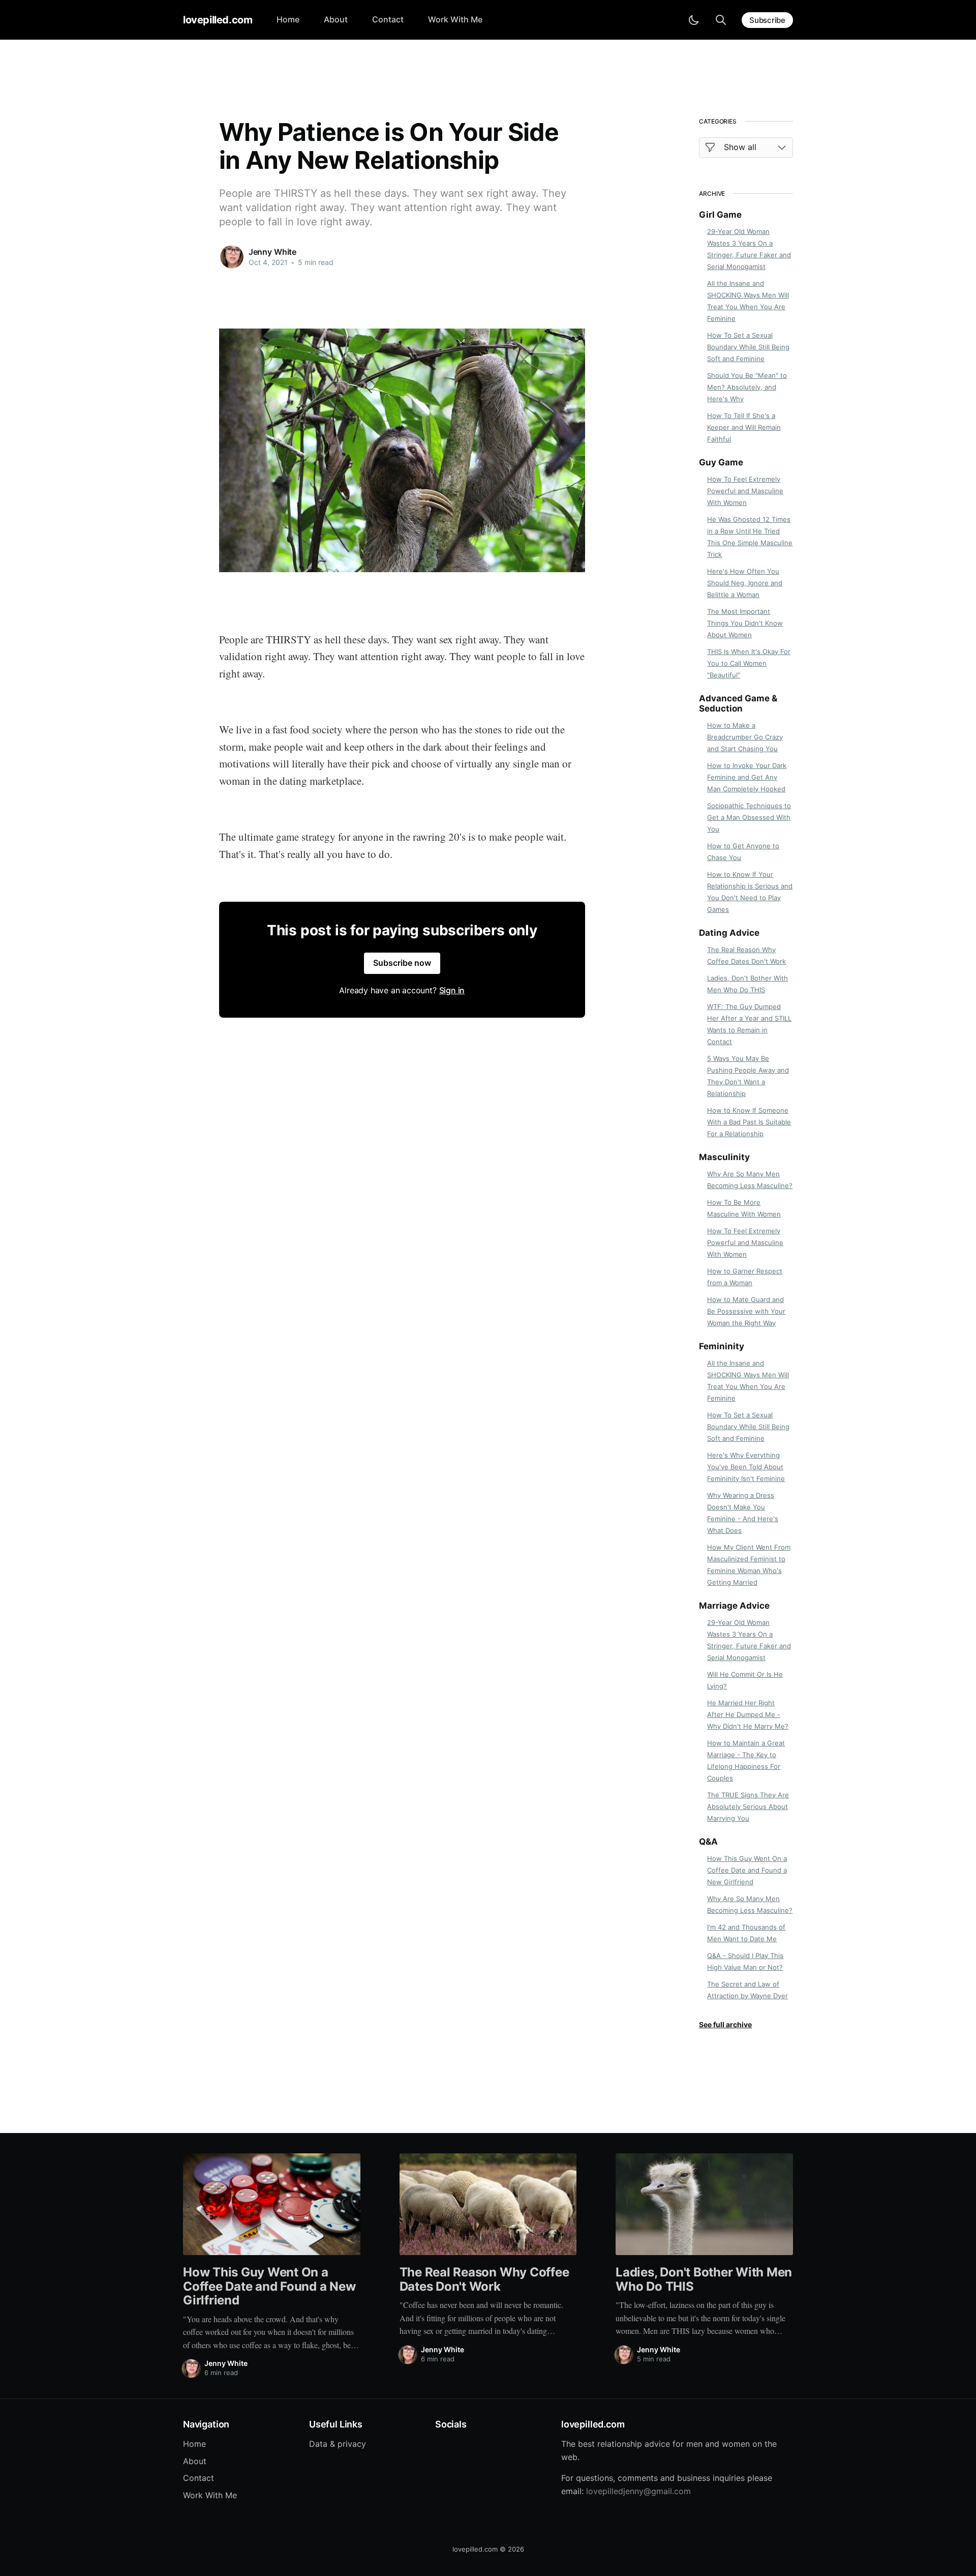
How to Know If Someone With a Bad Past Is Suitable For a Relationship (749, 1122)
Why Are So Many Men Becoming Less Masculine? (750, 1180)
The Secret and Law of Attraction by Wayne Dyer (748, 1990)
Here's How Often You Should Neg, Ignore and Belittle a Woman (745, 583)
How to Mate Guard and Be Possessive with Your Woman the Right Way (746, 1311)
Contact (388, 19)
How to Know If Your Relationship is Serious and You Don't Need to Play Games (750, 892)
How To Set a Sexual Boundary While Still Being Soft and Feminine (748, 347)
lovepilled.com (218, 20)
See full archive (725, 2024)
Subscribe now (402, 963)
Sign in (452, 990)
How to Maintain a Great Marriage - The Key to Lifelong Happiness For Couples (746, 1760)
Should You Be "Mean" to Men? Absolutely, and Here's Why (747, 387)
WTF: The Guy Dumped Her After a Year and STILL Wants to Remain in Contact (749, 1024)
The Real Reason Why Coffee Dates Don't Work (746, 955)
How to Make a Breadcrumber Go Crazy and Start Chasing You (745, 737)
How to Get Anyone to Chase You (743, 852)
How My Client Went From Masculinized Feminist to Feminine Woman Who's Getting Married (749, 1565)
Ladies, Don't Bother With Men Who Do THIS (748, 984)
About (336, 19)
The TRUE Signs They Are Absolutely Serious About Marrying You (748, 1807)
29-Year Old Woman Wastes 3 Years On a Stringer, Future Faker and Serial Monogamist (749, 249)
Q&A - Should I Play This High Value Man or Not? (745, 1961)
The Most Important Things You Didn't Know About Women (745, 623)
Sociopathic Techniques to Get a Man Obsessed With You (749, 817)
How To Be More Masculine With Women (744, 1208)
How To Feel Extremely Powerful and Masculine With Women (745, 491)
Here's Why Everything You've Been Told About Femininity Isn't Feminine (746, 1467)
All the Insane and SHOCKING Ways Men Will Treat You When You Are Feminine (748, 301)
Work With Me (455, 19)
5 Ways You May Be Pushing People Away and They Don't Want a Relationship (748, 1076)
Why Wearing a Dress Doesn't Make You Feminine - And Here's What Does (743, 1513)
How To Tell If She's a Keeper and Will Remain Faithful (744, 427)
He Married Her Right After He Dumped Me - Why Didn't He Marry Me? (748, 1714)
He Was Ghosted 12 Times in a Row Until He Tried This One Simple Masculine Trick (750, 537)
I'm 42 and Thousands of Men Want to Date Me (746, 1933)
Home (288, 19)
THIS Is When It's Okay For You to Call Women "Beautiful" (749, 663)
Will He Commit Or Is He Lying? (745, 1680)
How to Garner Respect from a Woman (745, 1277)
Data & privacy (338, 2444)
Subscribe (767, 20)
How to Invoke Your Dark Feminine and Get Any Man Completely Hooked (747, 777)
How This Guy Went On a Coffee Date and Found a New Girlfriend (747, 1870)
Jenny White (272, 252)
